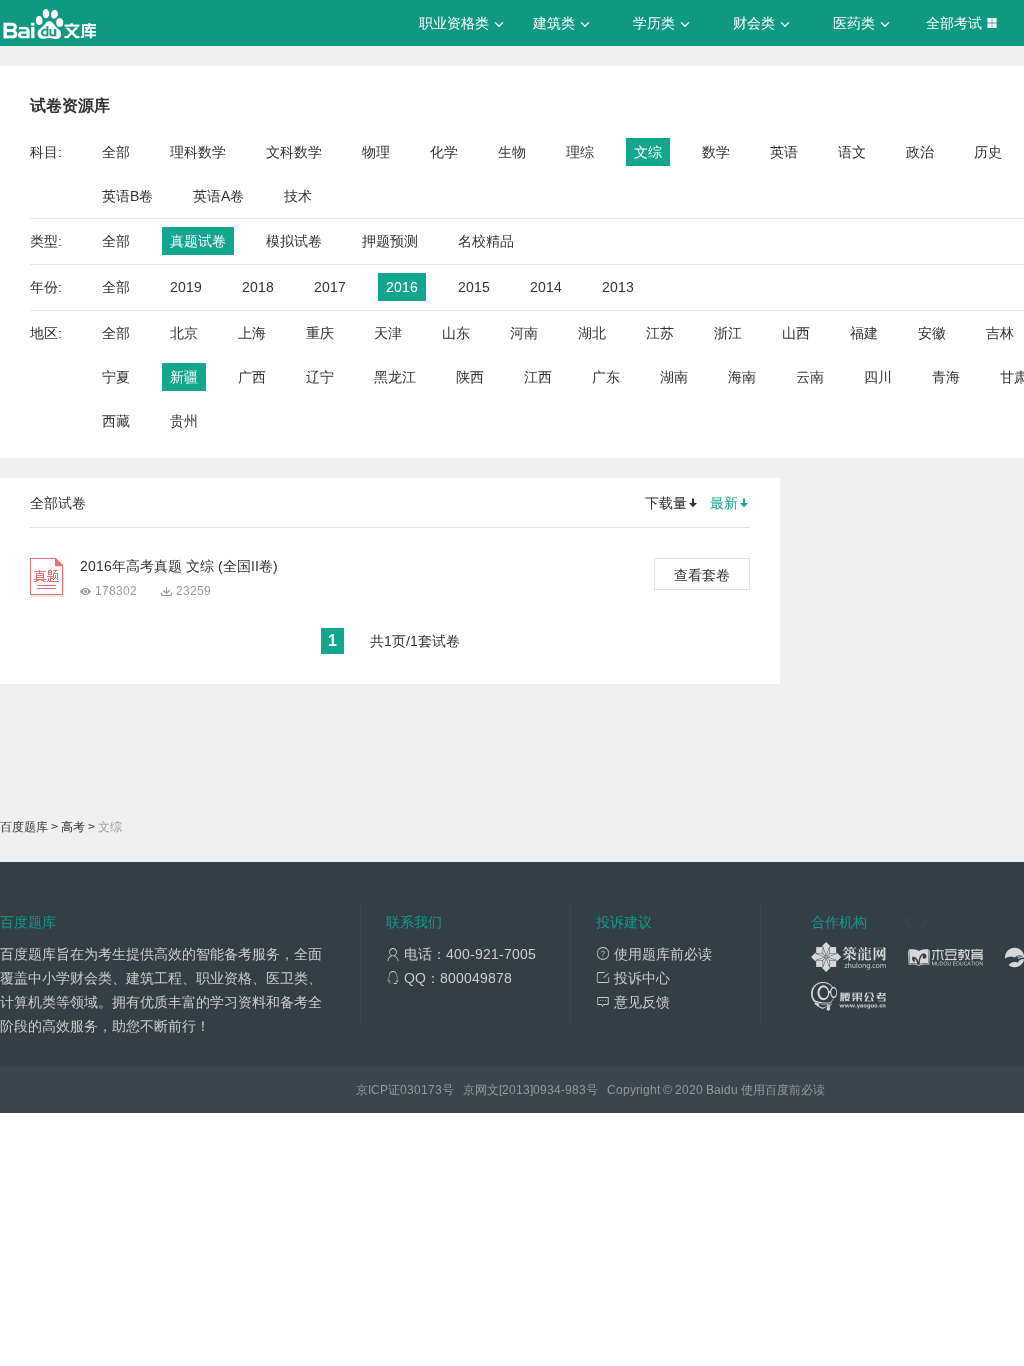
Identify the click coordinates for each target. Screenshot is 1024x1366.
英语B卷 (127, 196)
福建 (864, 333)
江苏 (660, 333)
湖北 (592, 333)
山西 (796, 333)
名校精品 (486, 241)
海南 (742, 377)
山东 (456, 333)
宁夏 (116, 377)
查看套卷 (702, 575)
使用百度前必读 (783, 1090)
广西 (252, 377)
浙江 (728, 333)
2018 (258, 287)
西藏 (116, 421)
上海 (252, 333)
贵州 (184, 421)
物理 (376, 152)
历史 (988, 152)
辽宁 (320, 377)
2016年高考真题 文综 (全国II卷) (179, 566)
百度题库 (24, 827)
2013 (618, 287)
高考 (73, 827)
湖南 (674, 377)
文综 (648, 152)
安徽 (932, 333)
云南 (810, 377)
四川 (878, 377)
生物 (512, 152)
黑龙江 (395, 377)
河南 (524, 333)
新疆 (184, 377)
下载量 (666, 503)
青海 (946, 377)
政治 (920, 152)
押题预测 (390, 241)
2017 (330, 287)
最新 (724, 503)
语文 (852, 152)
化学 (444, 152)
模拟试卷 (294, 241)
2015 (474, 287)
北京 (184, 333)
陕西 (470, 377)
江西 (538, 377)
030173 (421, 1090)
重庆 (320, 333)
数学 (716, 152)
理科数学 (198, 152)
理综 (580, 152)
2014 (546, 287)
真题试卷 (198, 241)
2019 (186, 287)
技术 (298, 196)
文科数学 (294, 152)
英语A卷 (218, 196)
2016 (402, 287)
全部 (116, 152)
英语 (784, 152)
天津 (388, 333)
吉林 (1000, 333)
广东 (606, 377)
